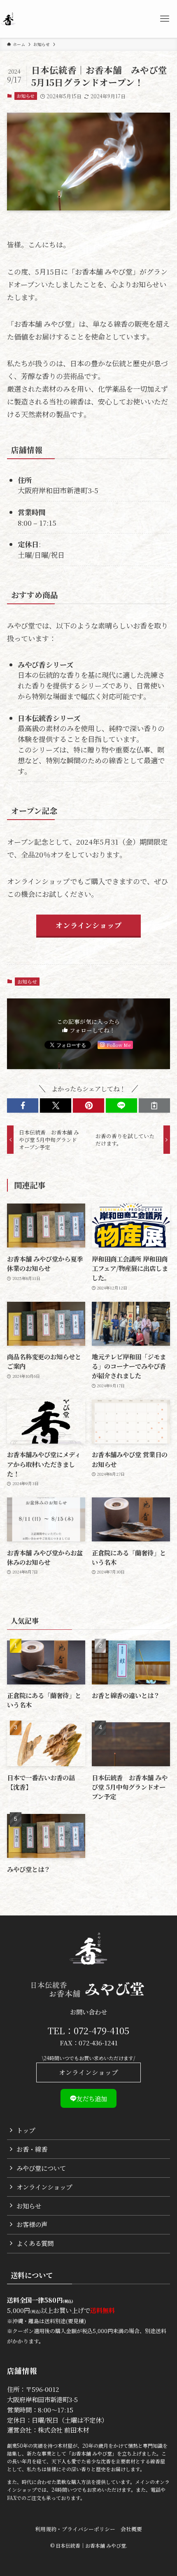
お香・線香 (32, 2149)
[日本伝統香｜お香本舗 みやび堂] (8, 19)
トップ (26, 2130)
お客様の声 (32, 2224)
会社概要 (131, 2529)
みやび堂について (41, 2168)
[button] (23, 1105)
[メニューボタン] (165, 19)
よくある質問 (35, 2243)
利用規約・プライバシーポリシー (75, 2529)
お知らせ (26, 96)
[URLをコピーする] (154, 1105)
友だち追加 (92, 2098)
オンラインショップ (88, 2072)
